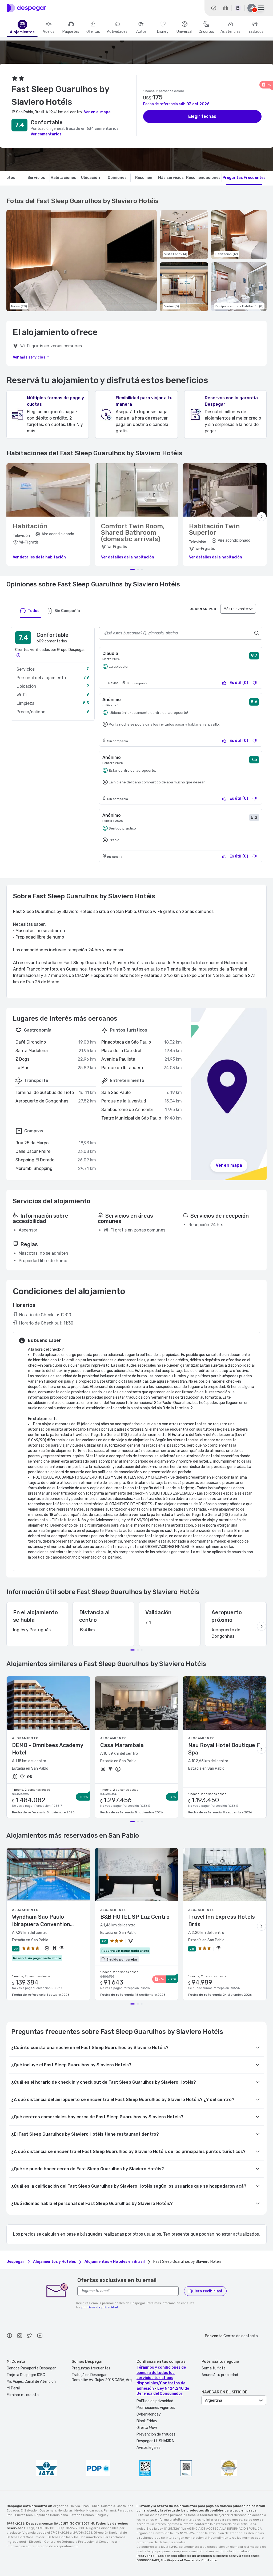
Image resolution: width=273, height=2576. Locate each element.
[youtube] (40, 2336)
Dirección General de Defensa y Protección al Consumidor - (75, 2542)
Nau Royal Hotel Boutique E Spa (224, 1749)
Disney (163, 32)
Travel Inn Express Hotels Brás (222, 1921)
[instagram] (19, 2336)
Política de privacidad (155, 2401)
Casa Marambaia (122, 1745)
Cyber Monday (149, 2414)
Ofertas (93, 32)
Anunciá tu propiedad (220, 2375)
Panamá (110, 2510)
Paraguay (125, 2510)
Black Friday (147, 2421)
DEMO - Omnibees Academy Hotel (47, 1749)
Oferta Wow (147, 2428)
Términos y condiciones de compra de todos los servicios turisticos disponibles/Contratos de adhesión (161, 2378)
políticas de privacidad (100, 2307)
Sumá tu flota (214, 2368)
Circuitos (206, 32)
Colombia (108, 2506)
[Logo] (26, 8)
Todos (34, 611)
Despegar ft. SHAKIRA (155, 2441)
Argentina (61, 2506)
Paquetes (71, 32)
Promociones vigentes (156, 2408)
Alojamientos (22, 32)
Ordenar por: (204, 609)
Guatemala (48, 2510)
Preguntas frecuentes (91, 2368)
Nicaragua (94, 2510)
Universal (184, 32)
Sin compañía (67, 611)
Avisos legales (148, 2448)
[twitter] (30, 2336)
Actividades (117, 32)
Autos (141, 32)
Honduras (65, 2510)
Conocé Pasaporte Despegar (31, 2368)
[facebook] (9, 2336)
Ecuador (13, 2510)
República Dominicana (51, 2515)
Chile (96, 2506)
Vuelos (49, 32)
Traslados (255, 32)
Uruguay (102, 2515)
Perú (10, 2515)
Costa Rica (125, 2506)
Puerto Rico (24, 2515)
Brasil (86, 2506)
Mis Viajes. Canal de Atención (31, 2382)
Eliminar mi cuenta (23, 2395)
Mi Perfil (13, 2388)
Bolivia (75, 2506)
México (80, 2510)
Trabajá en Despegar (89, 2375)
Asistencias (230, 32)
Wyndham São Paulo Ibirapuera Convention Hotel (41, 1921)
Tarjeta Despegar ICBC (26, 2375)
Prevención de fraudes (156, 2434)
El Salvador (29, 2510)
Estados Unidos (82, 2515)
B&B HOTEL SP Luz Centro (135, 1917)
